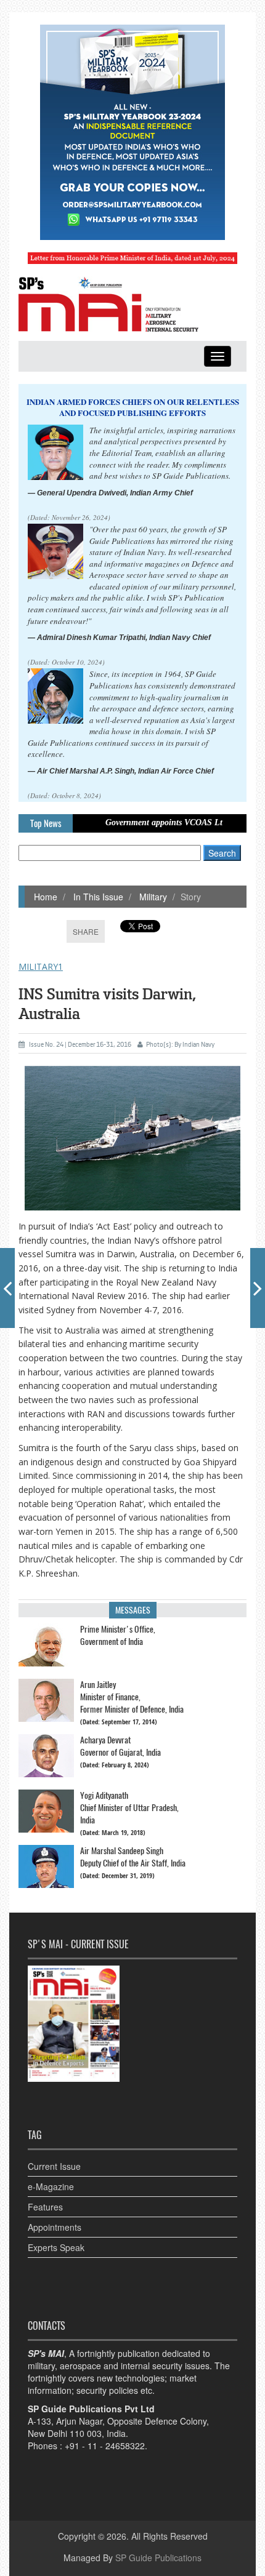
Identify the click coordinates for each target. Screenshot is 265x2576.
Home (46, 897)
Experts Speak (56, 2247)
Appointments (55, 2227)
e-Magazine (51, 2186)
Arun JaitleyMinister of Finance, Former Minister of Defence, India (132, 1697)
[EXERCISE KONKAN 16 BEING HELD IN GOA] (258, 1288)
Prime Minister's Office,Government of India (118, 1635)
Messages (133, 1610)
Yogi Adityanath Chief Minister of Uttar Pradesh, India (129, 1808)
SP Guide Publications (158, 2558)
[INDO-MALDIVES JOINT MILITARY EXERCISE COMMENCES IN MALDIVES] (7, 1288)
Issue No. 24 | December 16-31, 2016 (80, 1045)
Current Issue (54, 2166)
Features (45, 2207)
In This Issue (97, 897)
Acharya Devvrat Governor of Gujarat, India (120, 1746)
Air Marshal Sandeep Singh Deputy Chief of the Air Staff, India (133, 1857)
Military (152, 897)
